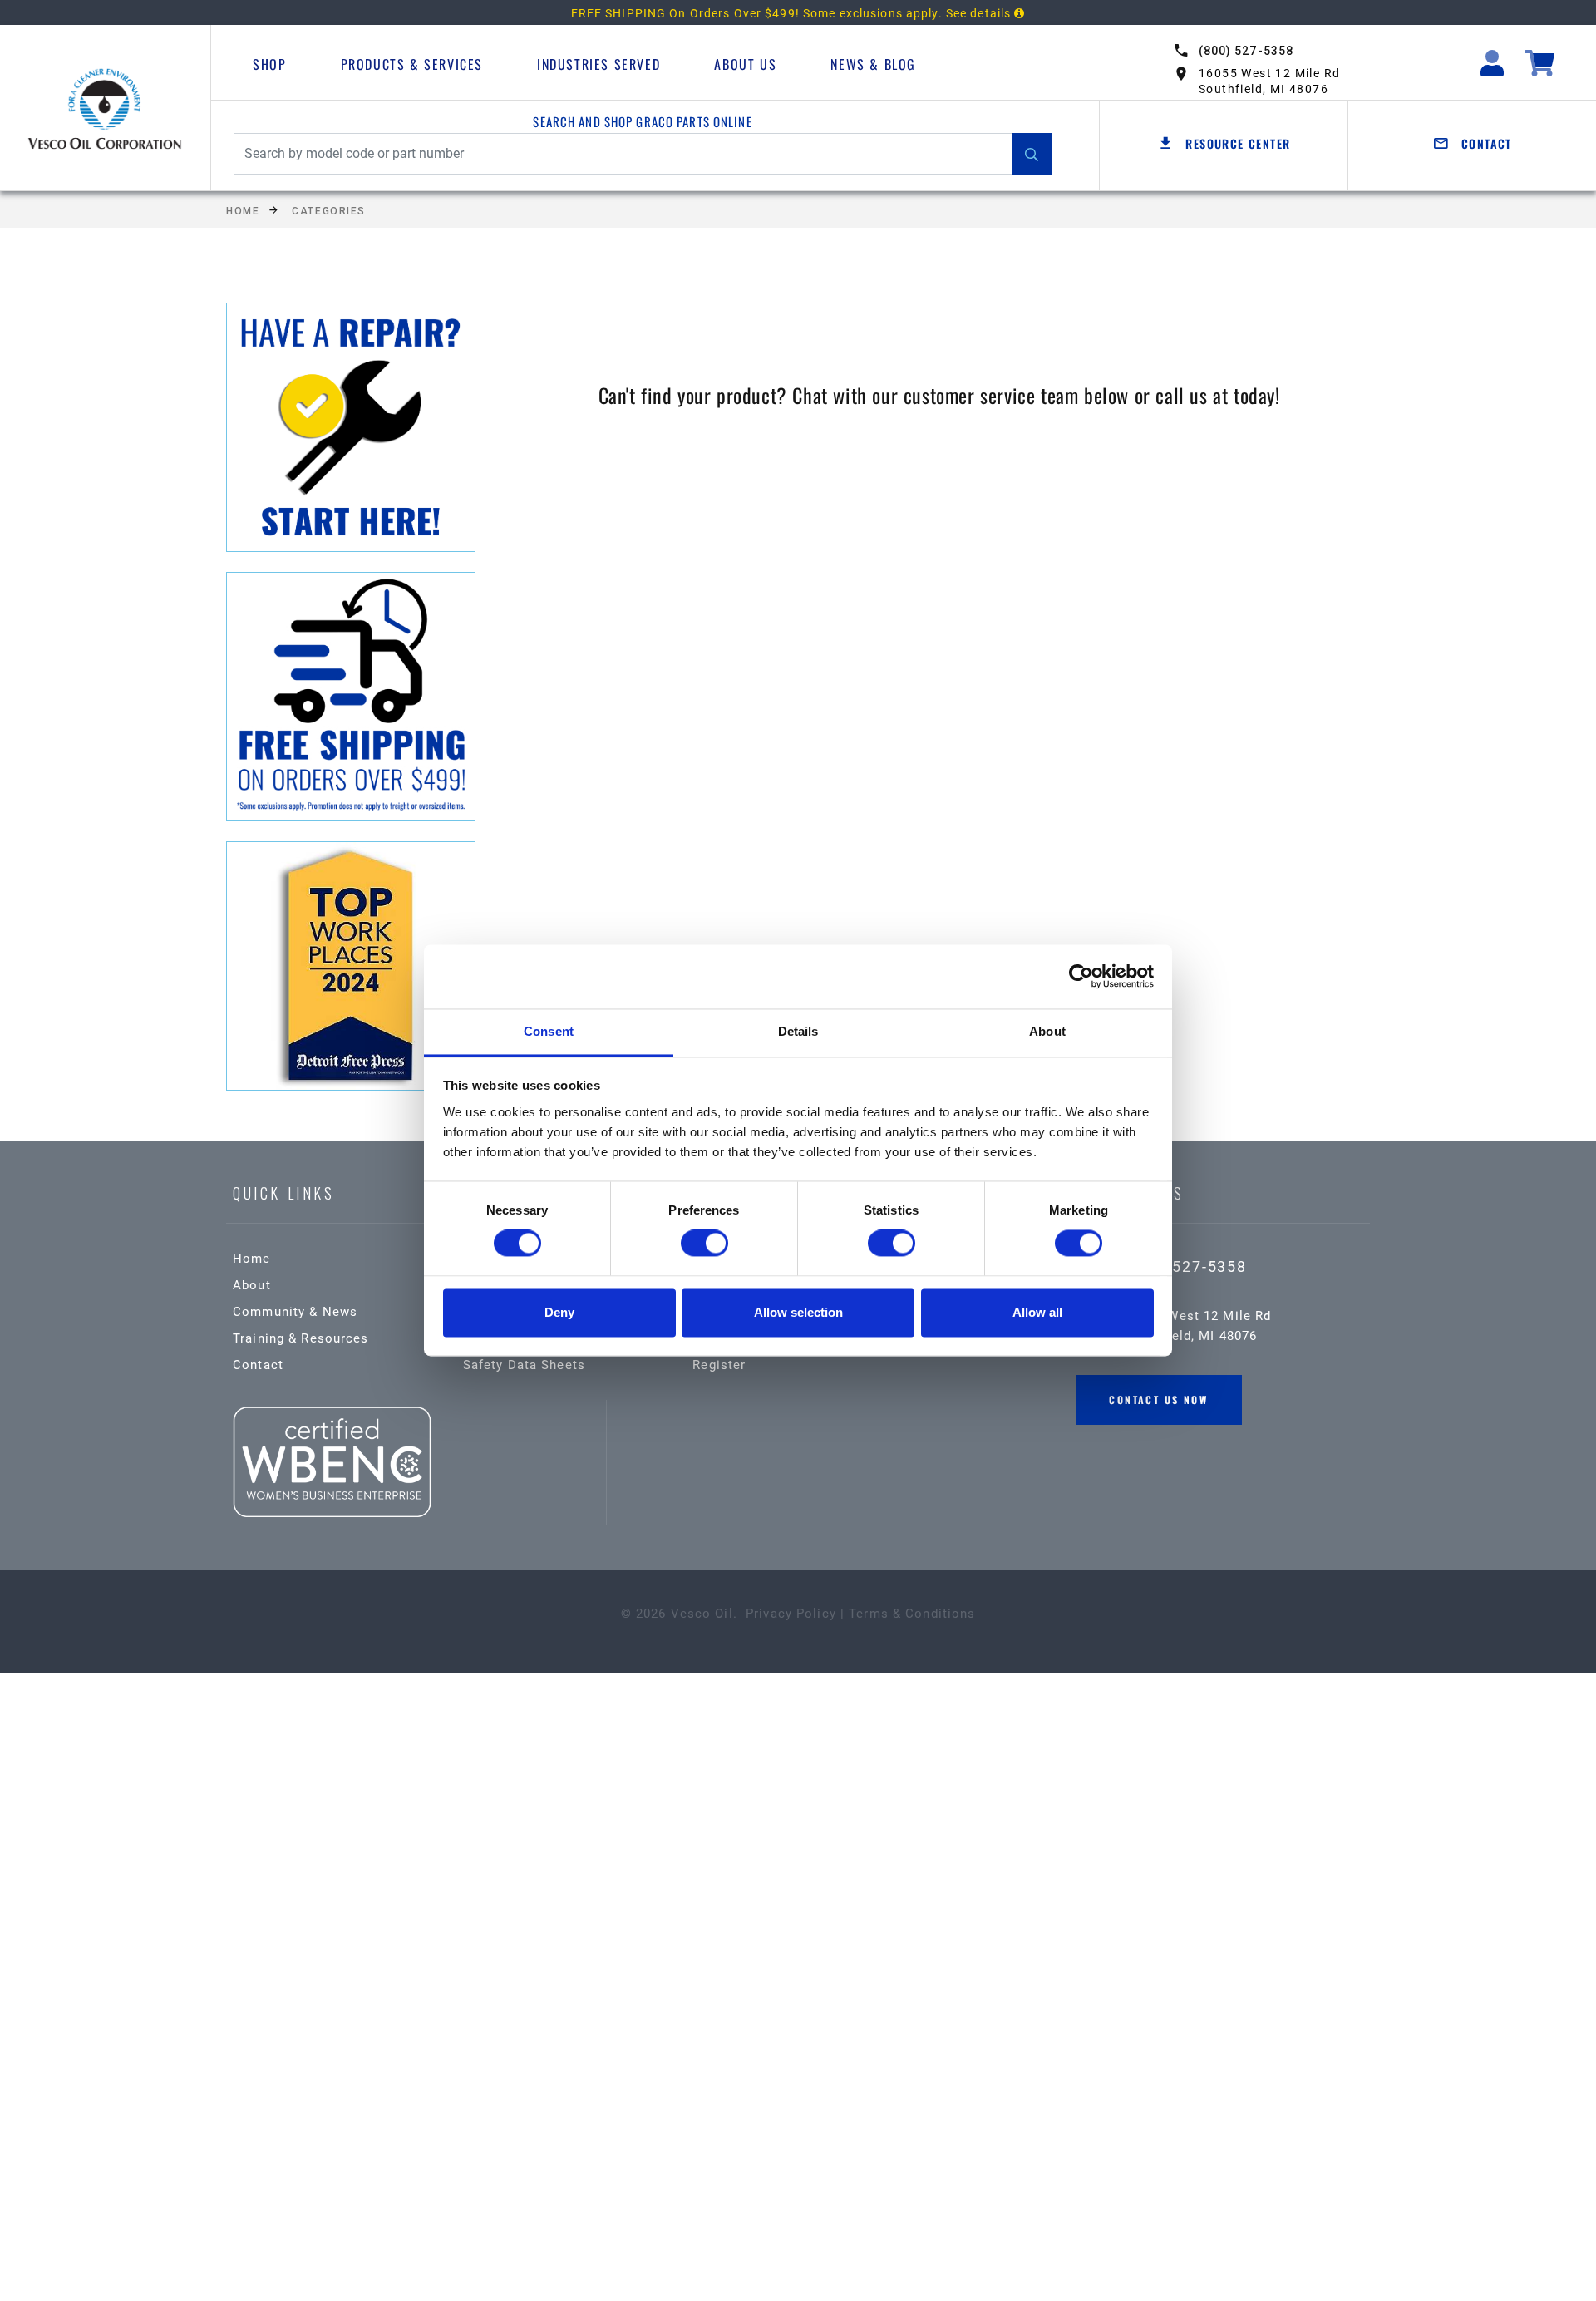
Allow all (1037, 1312)
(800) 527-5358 (1246, 51)
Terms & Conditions (912, 1614)
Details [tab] (798, 1031)
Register (719, 1365)
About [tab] (1047, 1031)
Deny (559, 1312)
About (252, 1285)
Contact (258, 1365)
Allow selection (798, 1312)
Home (243, 211)
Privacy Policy (791, 1614)
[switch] (704, 1244)
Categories (329, 211)
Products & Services (412, 64)
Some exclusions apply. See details (909, 13)
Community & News (295, 1312)
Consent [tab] (549, 1031)
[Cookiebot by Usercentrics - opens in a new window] (1081, 977)
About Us (745, 64)
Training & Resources (301, 1338)
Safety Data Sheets (524, 1365)
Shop (269, 64)
